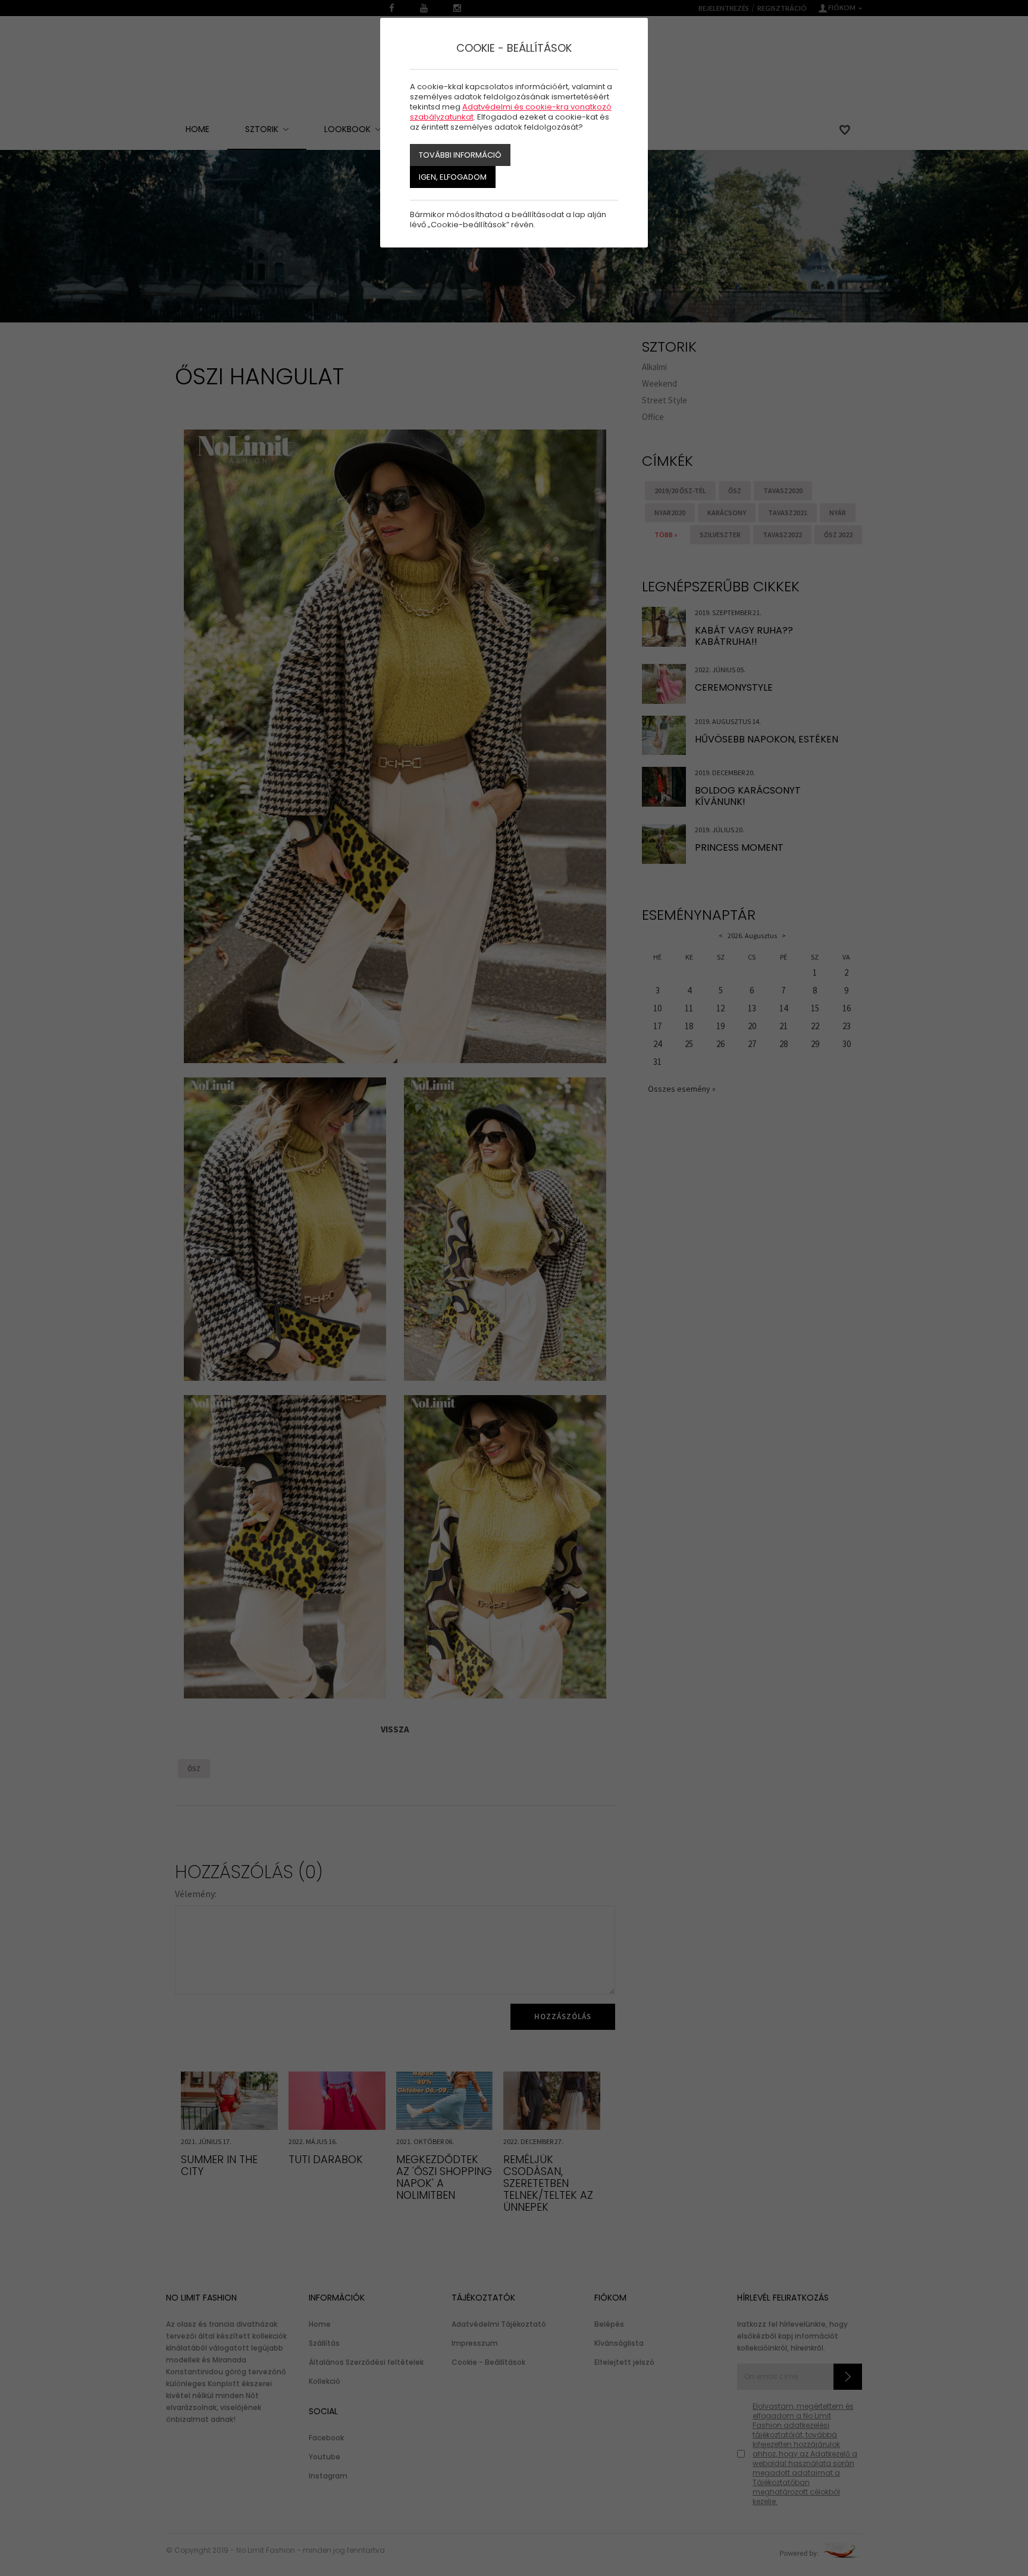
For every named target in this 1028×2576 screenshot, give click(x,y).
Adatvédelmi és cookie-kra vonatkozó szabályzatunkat (511, 112)
